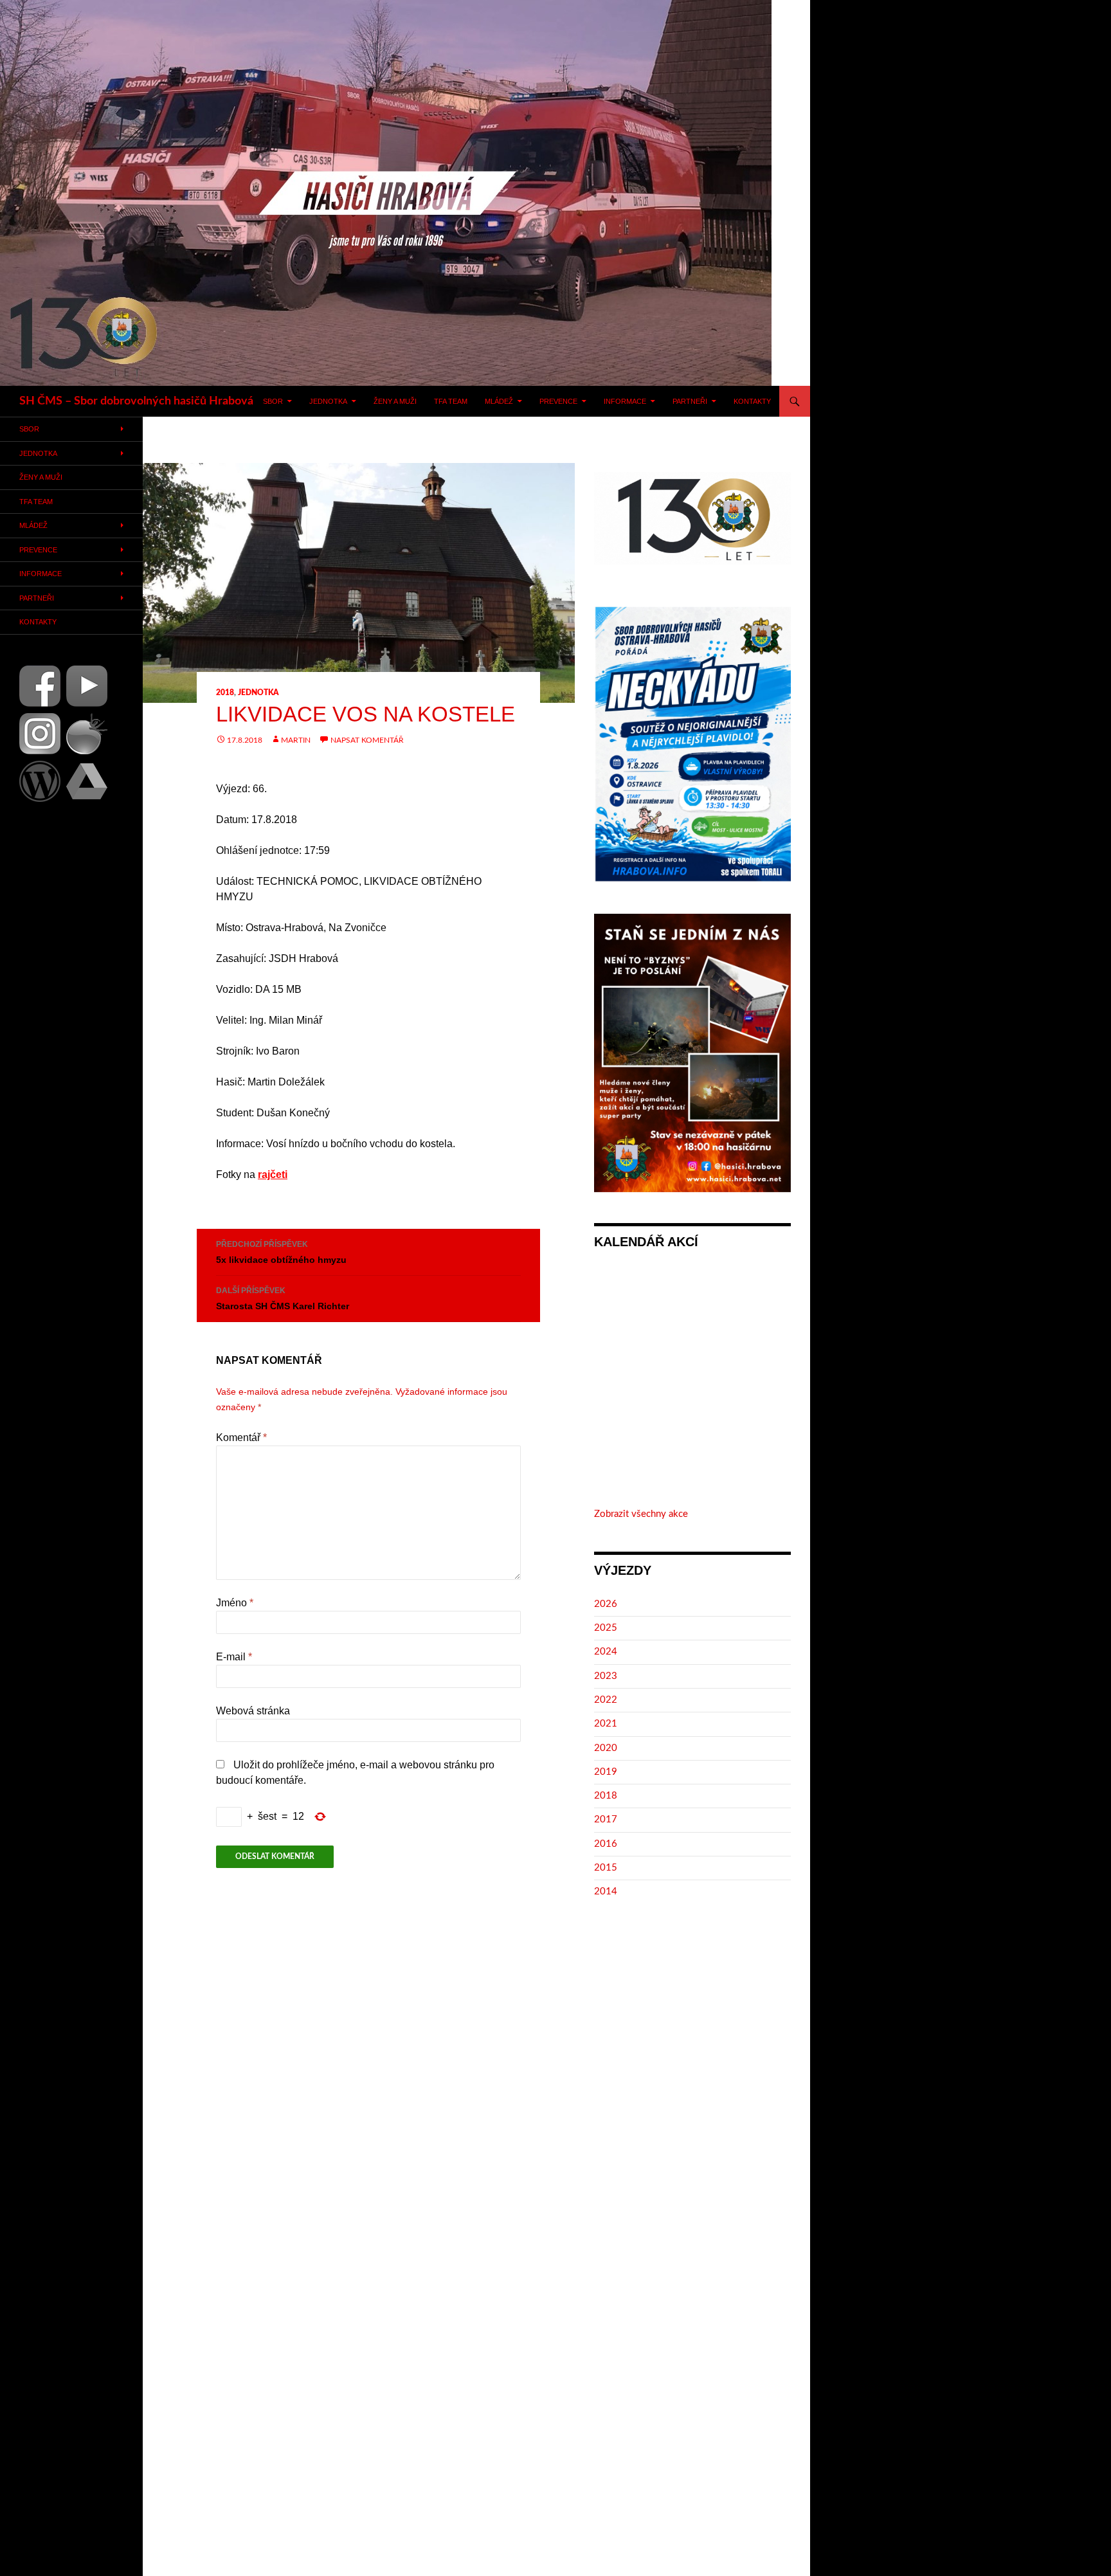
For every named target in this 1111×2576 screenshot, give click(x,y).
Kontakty (752, 401)
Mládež (499, 401)
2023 (606, 1676)
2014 (606, 1891)
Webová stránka (253, 1711)
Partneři (690, 401)
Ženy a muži (395, 401)
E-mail (234, 1657)
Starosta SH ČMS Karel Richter (283, 1299)
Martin (296, 740)
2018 (225, 693)
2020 (606, 1748)
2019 (606, 1772)
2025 (606, 1628)
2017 (606, 1819)
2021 (606, 1724)
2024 (606, 1652)
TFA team (451, 401)
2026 (606, 1604)
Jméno (235, 1603)
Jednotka (328, 401)
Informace (625, 401)
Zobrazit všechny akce (641, 1514)
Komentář (241, 1438)
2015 (606, 1868)
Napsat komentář (367, 740)
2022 (606, 1700)
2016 (606, 1844)
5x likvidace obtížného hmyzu (281, 1252)
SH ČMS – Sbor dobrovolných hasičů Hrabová (136, 401)
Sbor (273, 401)
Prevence (558, 401)
